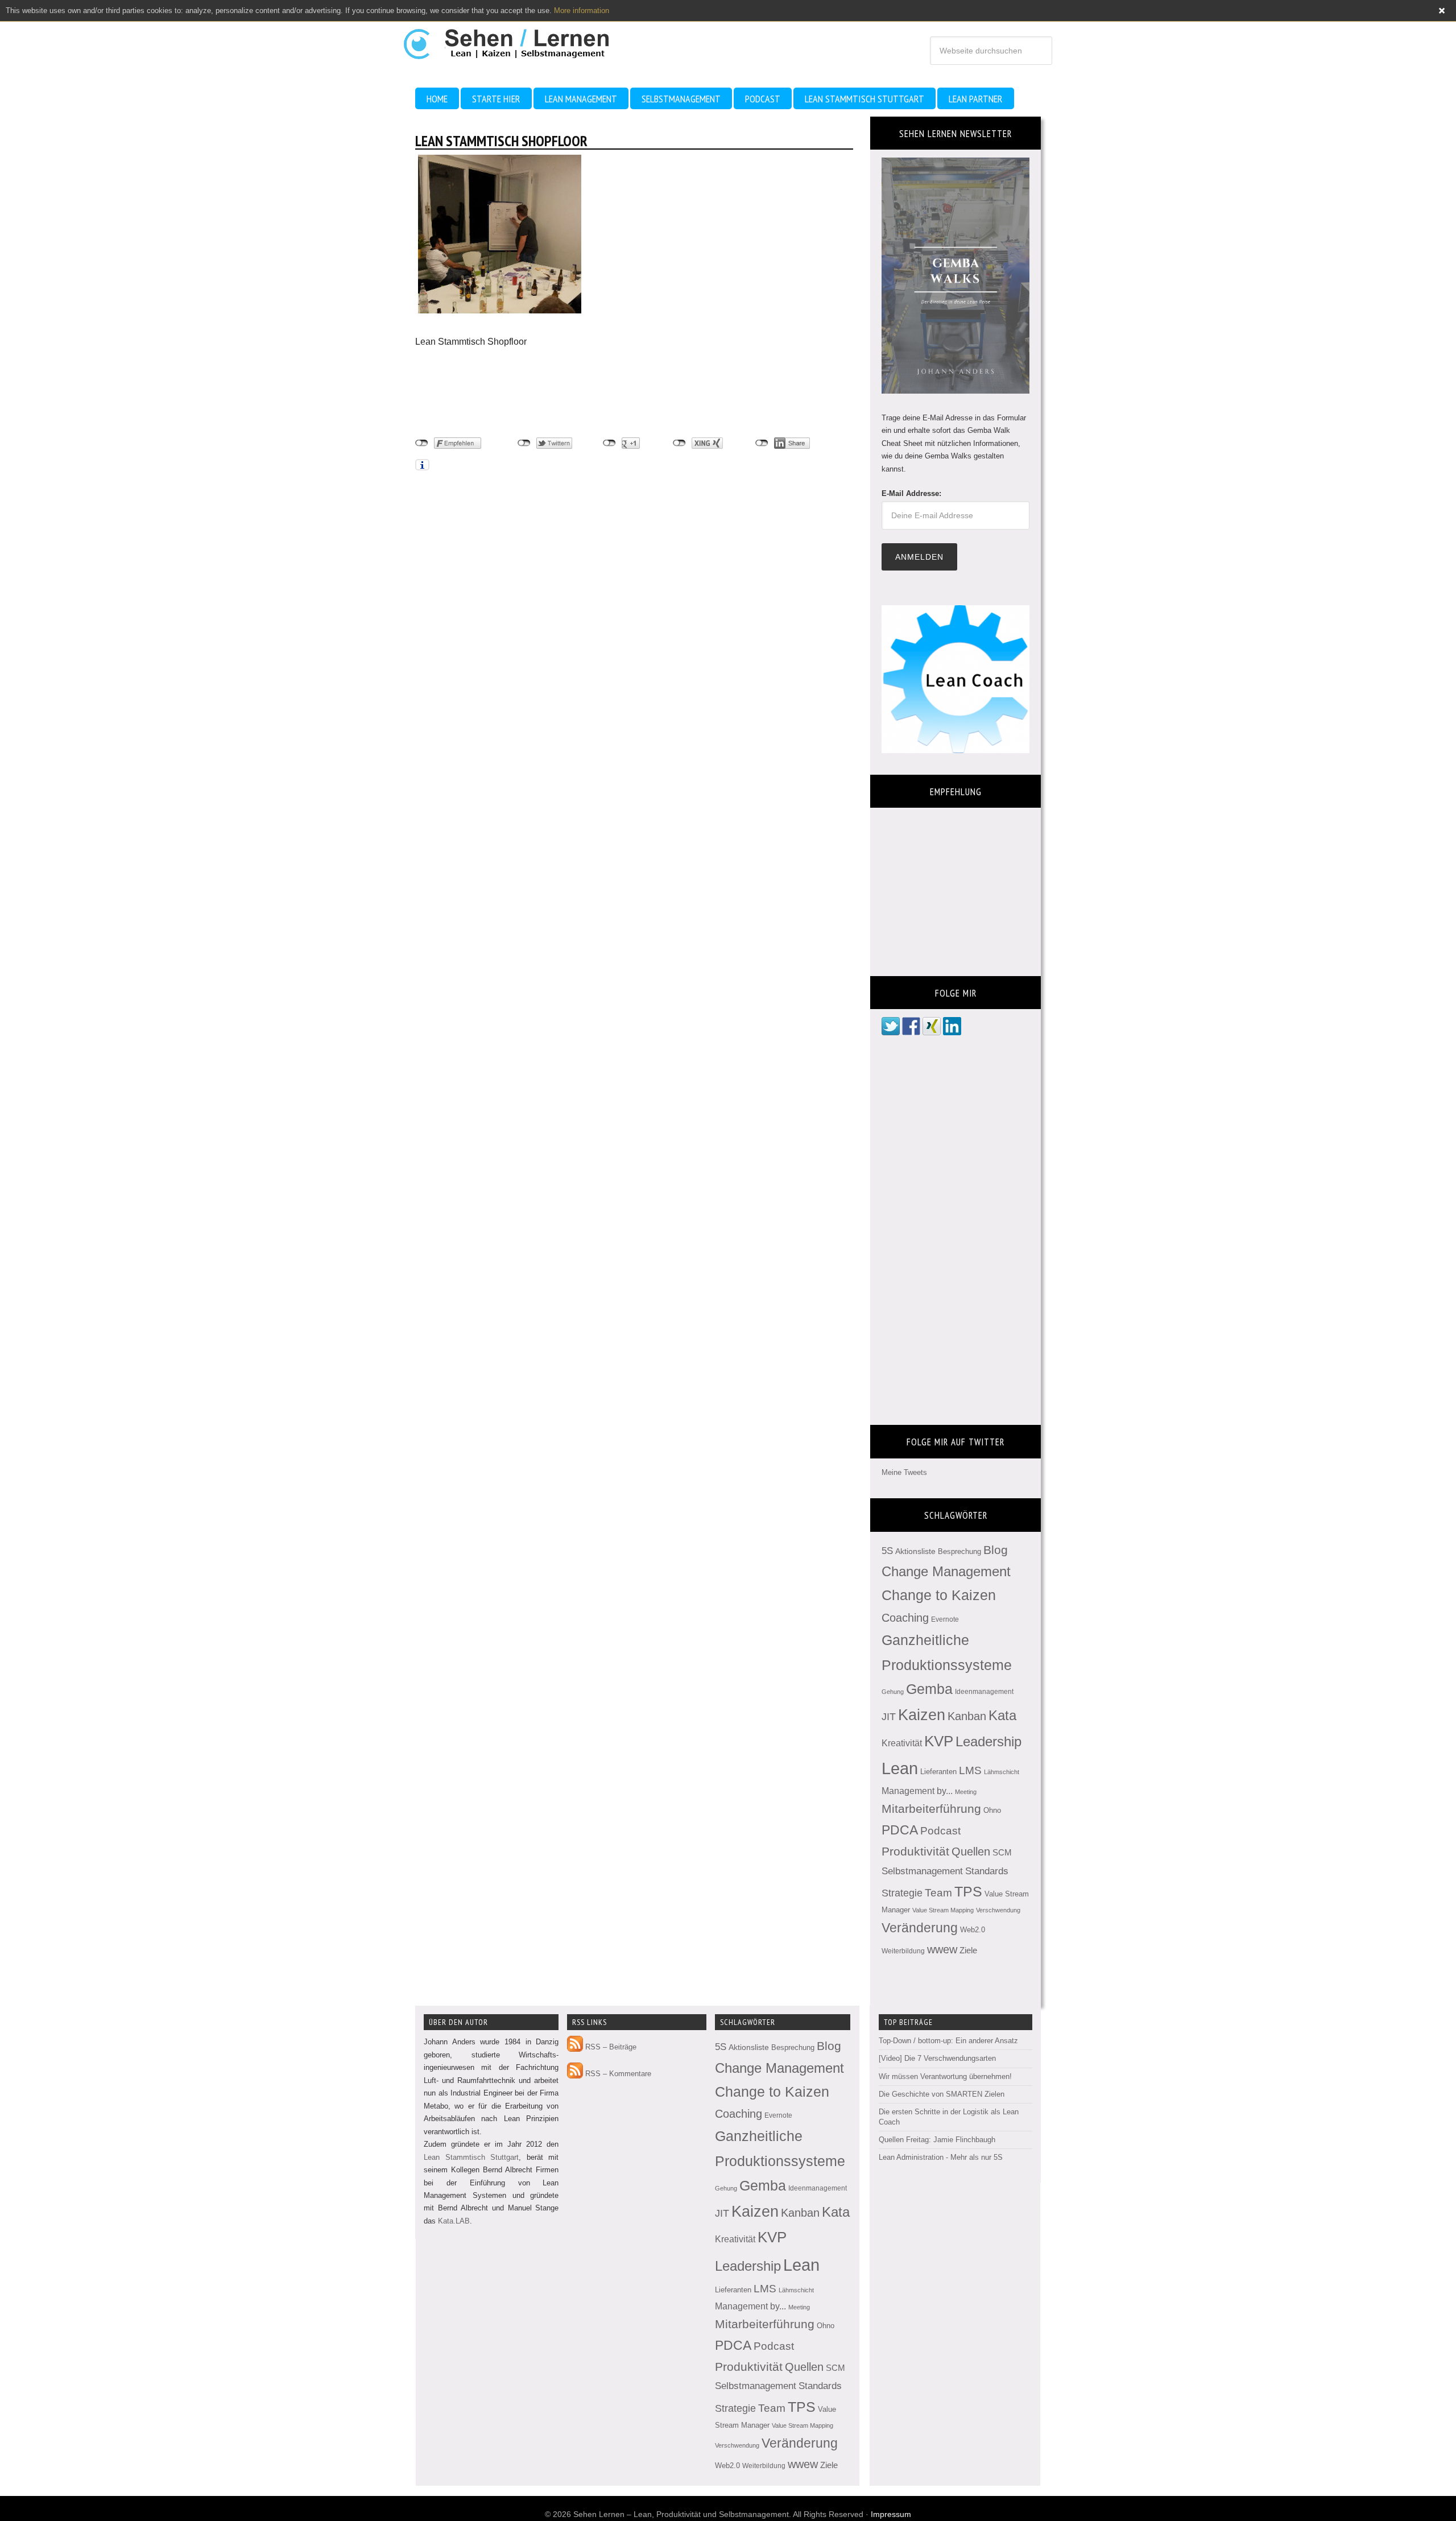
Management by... (917, 1791)
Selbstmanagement (922, 1871)
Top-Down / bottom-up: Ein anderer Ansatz (948, 2041)
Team (938, 1893)
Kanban (967, 1716)
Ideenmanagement (984, 1692)
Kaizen (922, 1715)
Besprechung (959, 1551)
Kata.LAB (454, 2221)
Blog (996, 1550)
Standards (987, 1871)
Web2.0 (973, 1930)
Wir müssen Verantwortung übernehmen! (945, 2076)
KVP (939, 1741)
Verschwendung (998, 1910)
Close (1442, 11)
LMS (970, 1770)
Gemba (929, 1689)
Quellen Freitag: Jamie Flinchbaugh (937, 2140)
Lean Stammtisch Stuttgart (471, 2157)
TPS (968, 1891)
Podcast (940, 1831)
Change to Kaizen (939, 1595)
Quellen (971, 1852)
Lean (900, 1768)
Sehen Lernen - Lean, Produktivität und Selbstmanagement (517, 39)
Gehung (893, 1692)
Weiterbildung (903, 1951)
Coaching (905, 1618)
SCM (1002, 1853)
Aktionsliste (915, 1551)
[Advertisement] (506, 392)
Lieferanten (938, 1772)
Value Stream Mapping (943, 1910)
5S (887, 1551)
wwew (942, 1949)
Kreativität (902, 1743)
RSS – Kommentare (617, 2074)
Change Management (946, 1571)
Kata (1002, 1715)
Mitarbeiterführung (931, 1809)
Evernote (945, 1619)
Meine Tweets (904, 1472)
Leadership (988, 1741)
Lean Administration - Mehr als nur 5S (941, 2157)
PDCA (900, 1830)
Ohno (992, 1810)
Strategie (902, 1893)
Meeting (966, 1792)
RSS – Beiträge (610, 2047)
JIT (889, 1716)
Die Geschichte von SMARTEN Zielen (942, 2094)
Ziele (968, 1950)
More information (582, 11)
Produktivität (915, 1851)
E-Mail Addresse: (911, 493)
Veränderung (920, 1928)
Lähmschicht (1002, 1772)
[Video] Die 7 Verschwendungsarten (937, 2058)
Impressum (891, 2514)
